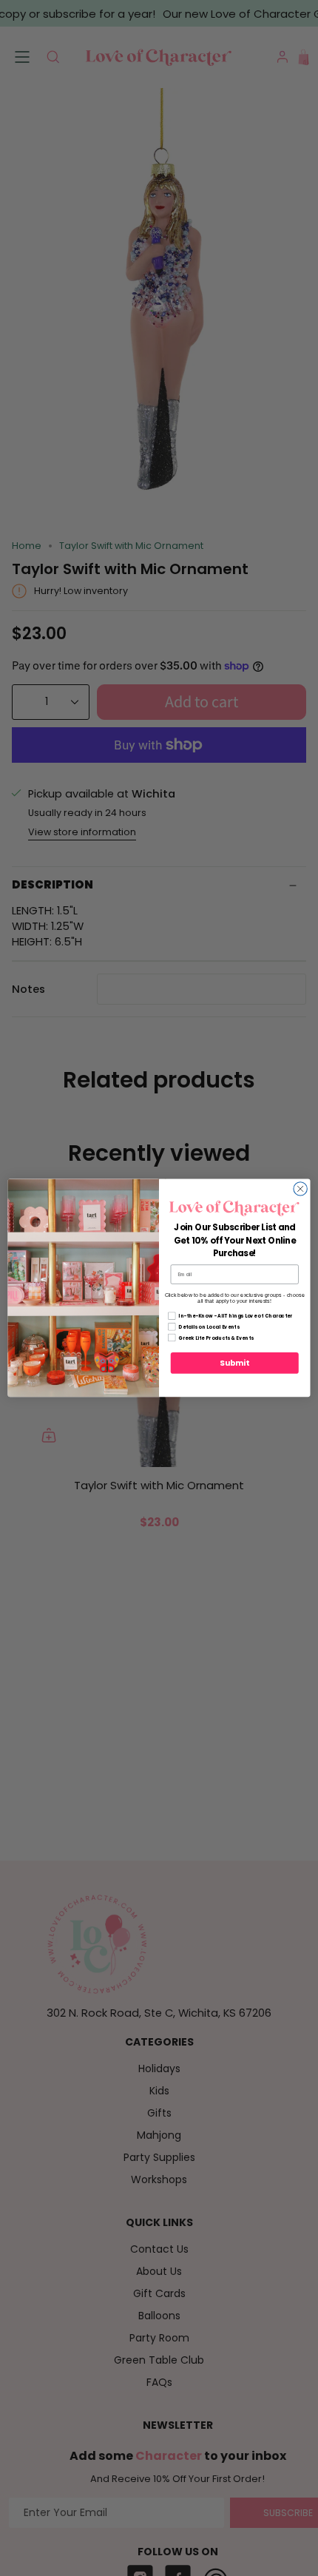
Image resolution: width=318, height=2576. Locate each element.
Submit (234, 1363)
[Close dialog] (300, 1189)
